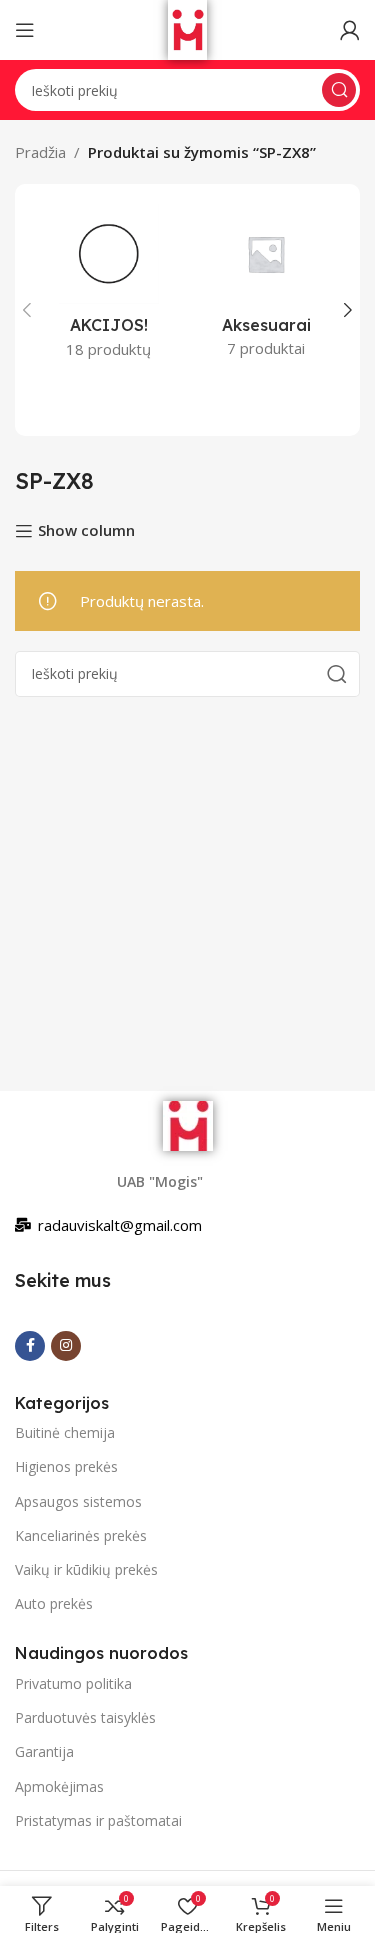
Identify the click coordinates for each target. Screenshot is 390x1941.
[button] (27, 310)
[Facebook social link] (30, 1346)
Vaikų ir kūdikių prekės (86, 1569)
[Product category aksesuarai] (267, 287)
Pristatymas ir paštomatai (98, 1820)
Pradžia (40, 152)
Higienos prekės (66, 1466)
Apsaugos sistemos (78, 1501)
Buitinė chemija (65, 1432)
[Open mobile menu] (25, 30)
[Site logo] (188, 28)
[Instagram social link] (66, 1346)
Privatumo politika (73, 1683)
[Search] (339, 90)
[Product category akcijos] (109, 287)
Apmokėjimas (59, 1786)
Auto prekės (54, 1603)
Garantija (44, 1751)
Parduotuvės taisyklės (85, 1717)
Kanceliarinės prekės (81, 1535)
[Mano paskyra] (350, 30)
